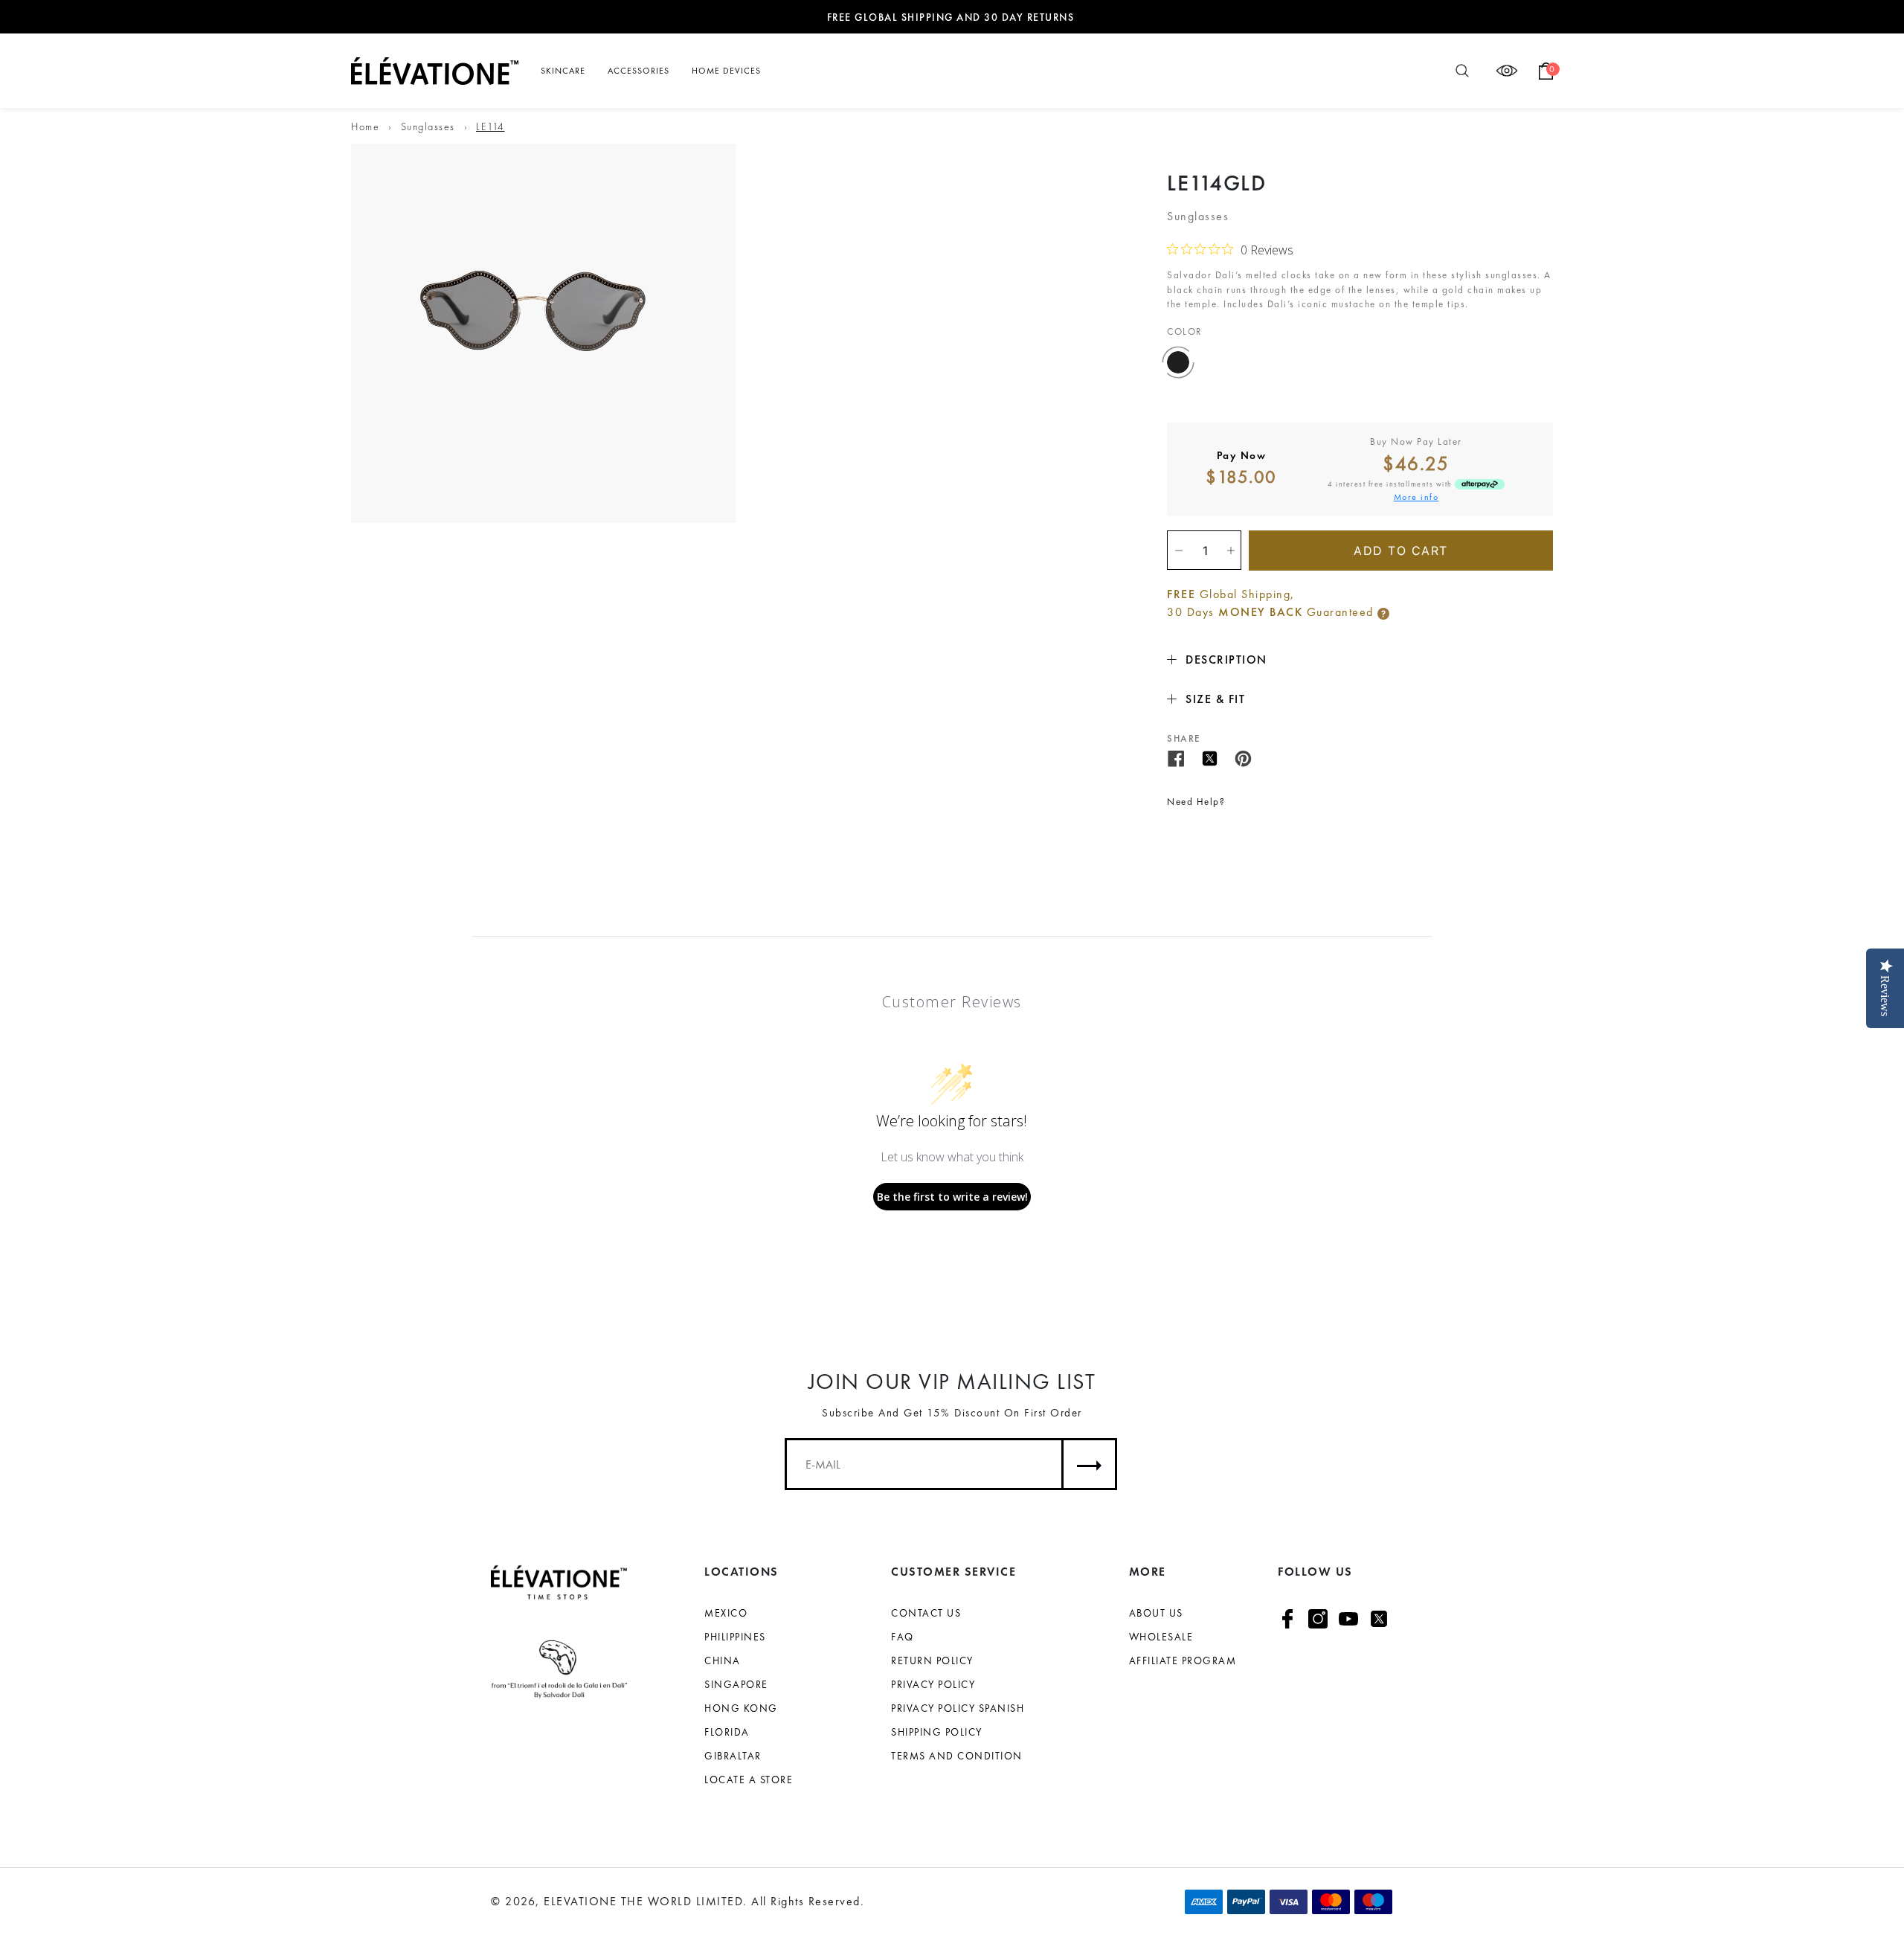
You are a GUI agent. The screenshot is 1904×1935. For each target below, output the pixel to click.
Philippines (735, 1637)
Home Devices (726, 71)
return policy (932, 1660)
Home (365, 126)
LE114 (491, 126)
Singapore (736, 1684)
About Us (1156, 1613)
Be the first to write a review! (952, 1197)
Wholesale (1161, 1637)
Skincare (563, 71)
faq (903, 1637)
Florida (727, 1732)
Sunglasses (428, 126)
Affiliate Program (1183, 1660)
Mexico (726, 1613)
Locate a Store (749, 1780)
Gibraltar (733, 1756)
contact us (926, 1613)
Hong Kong (741, 1708)
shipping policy (937, 1732)
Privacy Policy (933, 1684)
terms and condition (957, 1756)
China (723, 1660)
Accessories (639, 71)
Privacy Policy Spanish (958, 1708)
